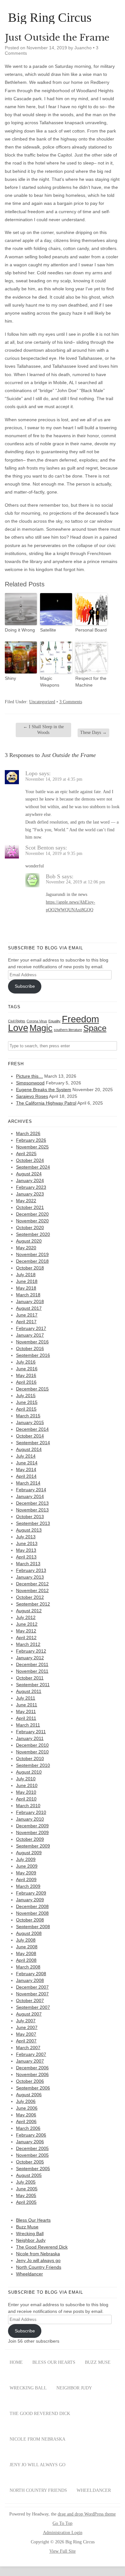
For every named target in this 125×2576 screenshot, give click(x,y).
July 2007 (26, 2021)
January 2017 (30, 1335)
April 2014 (26, 1476)
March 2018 (28, 1295)
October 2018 (30, 1268)
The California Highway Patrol (46, 1103)
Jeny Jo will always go (38, 2260)
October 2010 (30, 1759)
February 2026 (31, 1140)
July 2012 (26, 1617)
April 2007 (26, 2041)
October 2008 (30, 1920)
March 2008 (28, 1967)
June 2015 (27, 1402)
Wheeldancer (29, 2274)
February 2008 (31, 1974)
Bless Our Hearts (33, 2220)
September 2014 (33, 1443)
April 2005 (26, 2202)
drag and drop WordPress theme (87, 2514)
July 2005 (26, 2182)
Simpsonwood (30, 1083)
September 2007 (33, 2007)
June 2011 (27, 1705)
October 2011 (30, 1678)
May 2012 (26, 1631)
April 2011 (26, 1718)
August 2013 (29, 1530)
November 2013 (32, 1510)
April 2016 (26, 1382)
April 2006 (26, 2121)
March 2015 (28, 1416)
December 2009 (32, 1826)
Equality (54, 1021)
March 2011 (28, 1725)
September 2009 (33, 1846)
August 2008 (29, 1933)
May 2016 (26, 1375)
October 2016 (30, 1348)
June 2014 (27, 1463)
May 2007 (26, 2034)
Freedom (80, 1019)
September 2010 (33, 1765)
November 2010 (32, 1752)
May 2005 (26, 2195)
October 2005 (30, 2162)
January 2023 (30, 1194)
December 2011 (32, 1664)
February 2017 (31, 1328)
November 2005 (32, 2155)
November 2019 (32, 1254)
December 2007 (32, 1987)
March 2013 (28, 1564)
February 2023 (31, 1187)
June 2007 (27, 2027)
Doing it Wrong (20, 630)
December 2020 (32, 1214)
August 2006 (29, 2095)
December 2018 (32, 1261)
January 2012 (30, 1658)
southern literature (68, 1030)
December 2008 (32, 1906)
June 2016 (27, 1369)
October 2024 (30, 1160)
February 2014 (31, 1490)
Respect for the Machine (91, 682)
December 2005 (32, 2148)
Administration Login (63, 2533)
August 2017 (29, 1308)
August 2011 (29, 1691)
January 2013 (30, 1577)
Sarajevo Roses (32, 1096)
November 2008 (32, 1913)
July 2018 (26, 1275)
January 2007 (30, 2061)
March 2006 (28, 2128)
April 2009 (26, 1880)
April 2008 (26, 1960)
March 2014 (28, 1483)
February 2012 (31, 1651)
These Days (93, 733)
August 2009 (29, 1853)
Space (95, 1028)
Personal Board (91, 630)
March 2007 (28, 2048)
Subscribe (25, 986)
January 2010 (30, 1819)
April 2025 (26, 1154)
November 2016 (32, 1342)
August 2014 (29, 1449)
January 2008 (30, 1980)
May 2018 (26, 1288)
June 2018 (27, 1281)
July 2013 (26, 1537)
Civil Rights (17, 1021)
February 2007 (31, 2054)
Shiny (10, 678)
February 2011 (31, 1732)
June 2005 (27, 2189)
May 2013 (26, 1550)
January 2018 (30, 1301)
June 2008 (27, 1947)
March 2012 (28, 1644)
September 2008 (33, 1927)
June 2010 (27, 1785)
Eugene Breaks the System (44, 1090)
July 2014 (26, 1456)
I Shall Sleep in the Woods (43, 730)
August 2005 (29, 2175)
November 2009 (32, 1832)
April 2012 (26, 1638)
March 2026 (28, 1133)
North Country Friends (39, 2267)
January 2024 (30, 1180)
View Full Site (63, 2551)
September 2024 (33, 1167)
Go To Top (63, 2524)
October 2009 (30, 1839)
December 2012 (32, 1584)
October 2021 (30, 1207)
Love (18, 1028)
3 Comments (71, 702)
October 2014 (30, 1436)
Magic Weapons (50, 682)
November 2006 (32, 2074)
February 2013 (31, 1570)
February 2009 (31, 1893)
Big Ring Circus (50, 18)
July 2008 (26, 1940)
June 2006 (27, 2108)
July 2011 (26, 1698)
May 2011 (26, 1711)
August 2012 (29, 1611)
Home (16, 2362)
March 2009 (28, 1886)
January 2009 (30, 1900)
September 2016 (33, 1355)
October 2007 (30, 2000)
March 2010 (28, 1806)
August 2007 (29, 2014)
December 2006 (32, 2068)
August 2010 (29, 1772)
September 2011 (33, 1685)
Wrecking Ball (30, 2234)
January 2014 (30, 1496)
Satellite (48, 630)
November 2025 (32, 1147)
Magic (41, 1028)
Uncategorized (42, 702)
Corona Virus (37, 1021)
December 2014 (32, 1429)
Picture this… (29, 1076)
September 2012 (33, 1604)
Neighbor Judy (31, 2240)
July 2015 (26, 1396)
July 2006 (26, 2101)
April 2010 (26, 1799)
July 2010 (26, 1779)
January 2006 (30, 2142)
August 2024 (29, 1174)
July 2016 (26, 1362)
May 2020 (26, 1248)
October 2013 (30, 1517)
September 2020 (33, 1234)
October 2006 (30, 2081)
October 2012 (30, 1597)
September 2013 (33, 1523)
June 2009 (27, 1866)
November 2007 (32, 1994)
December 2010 (32, 1745)
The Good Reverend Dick (42, 2247)
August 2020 (29, 1241)
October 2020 (30, 1228)
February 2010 (31, 1812)
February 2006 (31, 2135)
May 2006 (26, 2115)
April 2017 (26, 1322)
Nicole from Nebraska (38, 2254)
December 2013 (32, 1503)
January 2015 (30, 1422)
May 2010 (26, 1792)
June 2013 (27, 1543)
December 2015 (32, 1389)
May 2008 (26, 1953)
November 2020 (32, 1221)
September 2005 (33, 2169)
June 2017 (27, 1315)
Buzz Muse (27, 2227)
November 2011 (32, 1671)
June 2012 (27, 1624)
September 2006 (33, 2088)
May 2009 (26, 1873)
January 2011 (30, 1738)
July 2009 (26, 1859)
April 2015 (26, 1409)
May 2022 (26, 1201)
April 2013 (26, 1557)
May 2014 (26, 1469)
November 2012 (32, 1590)
